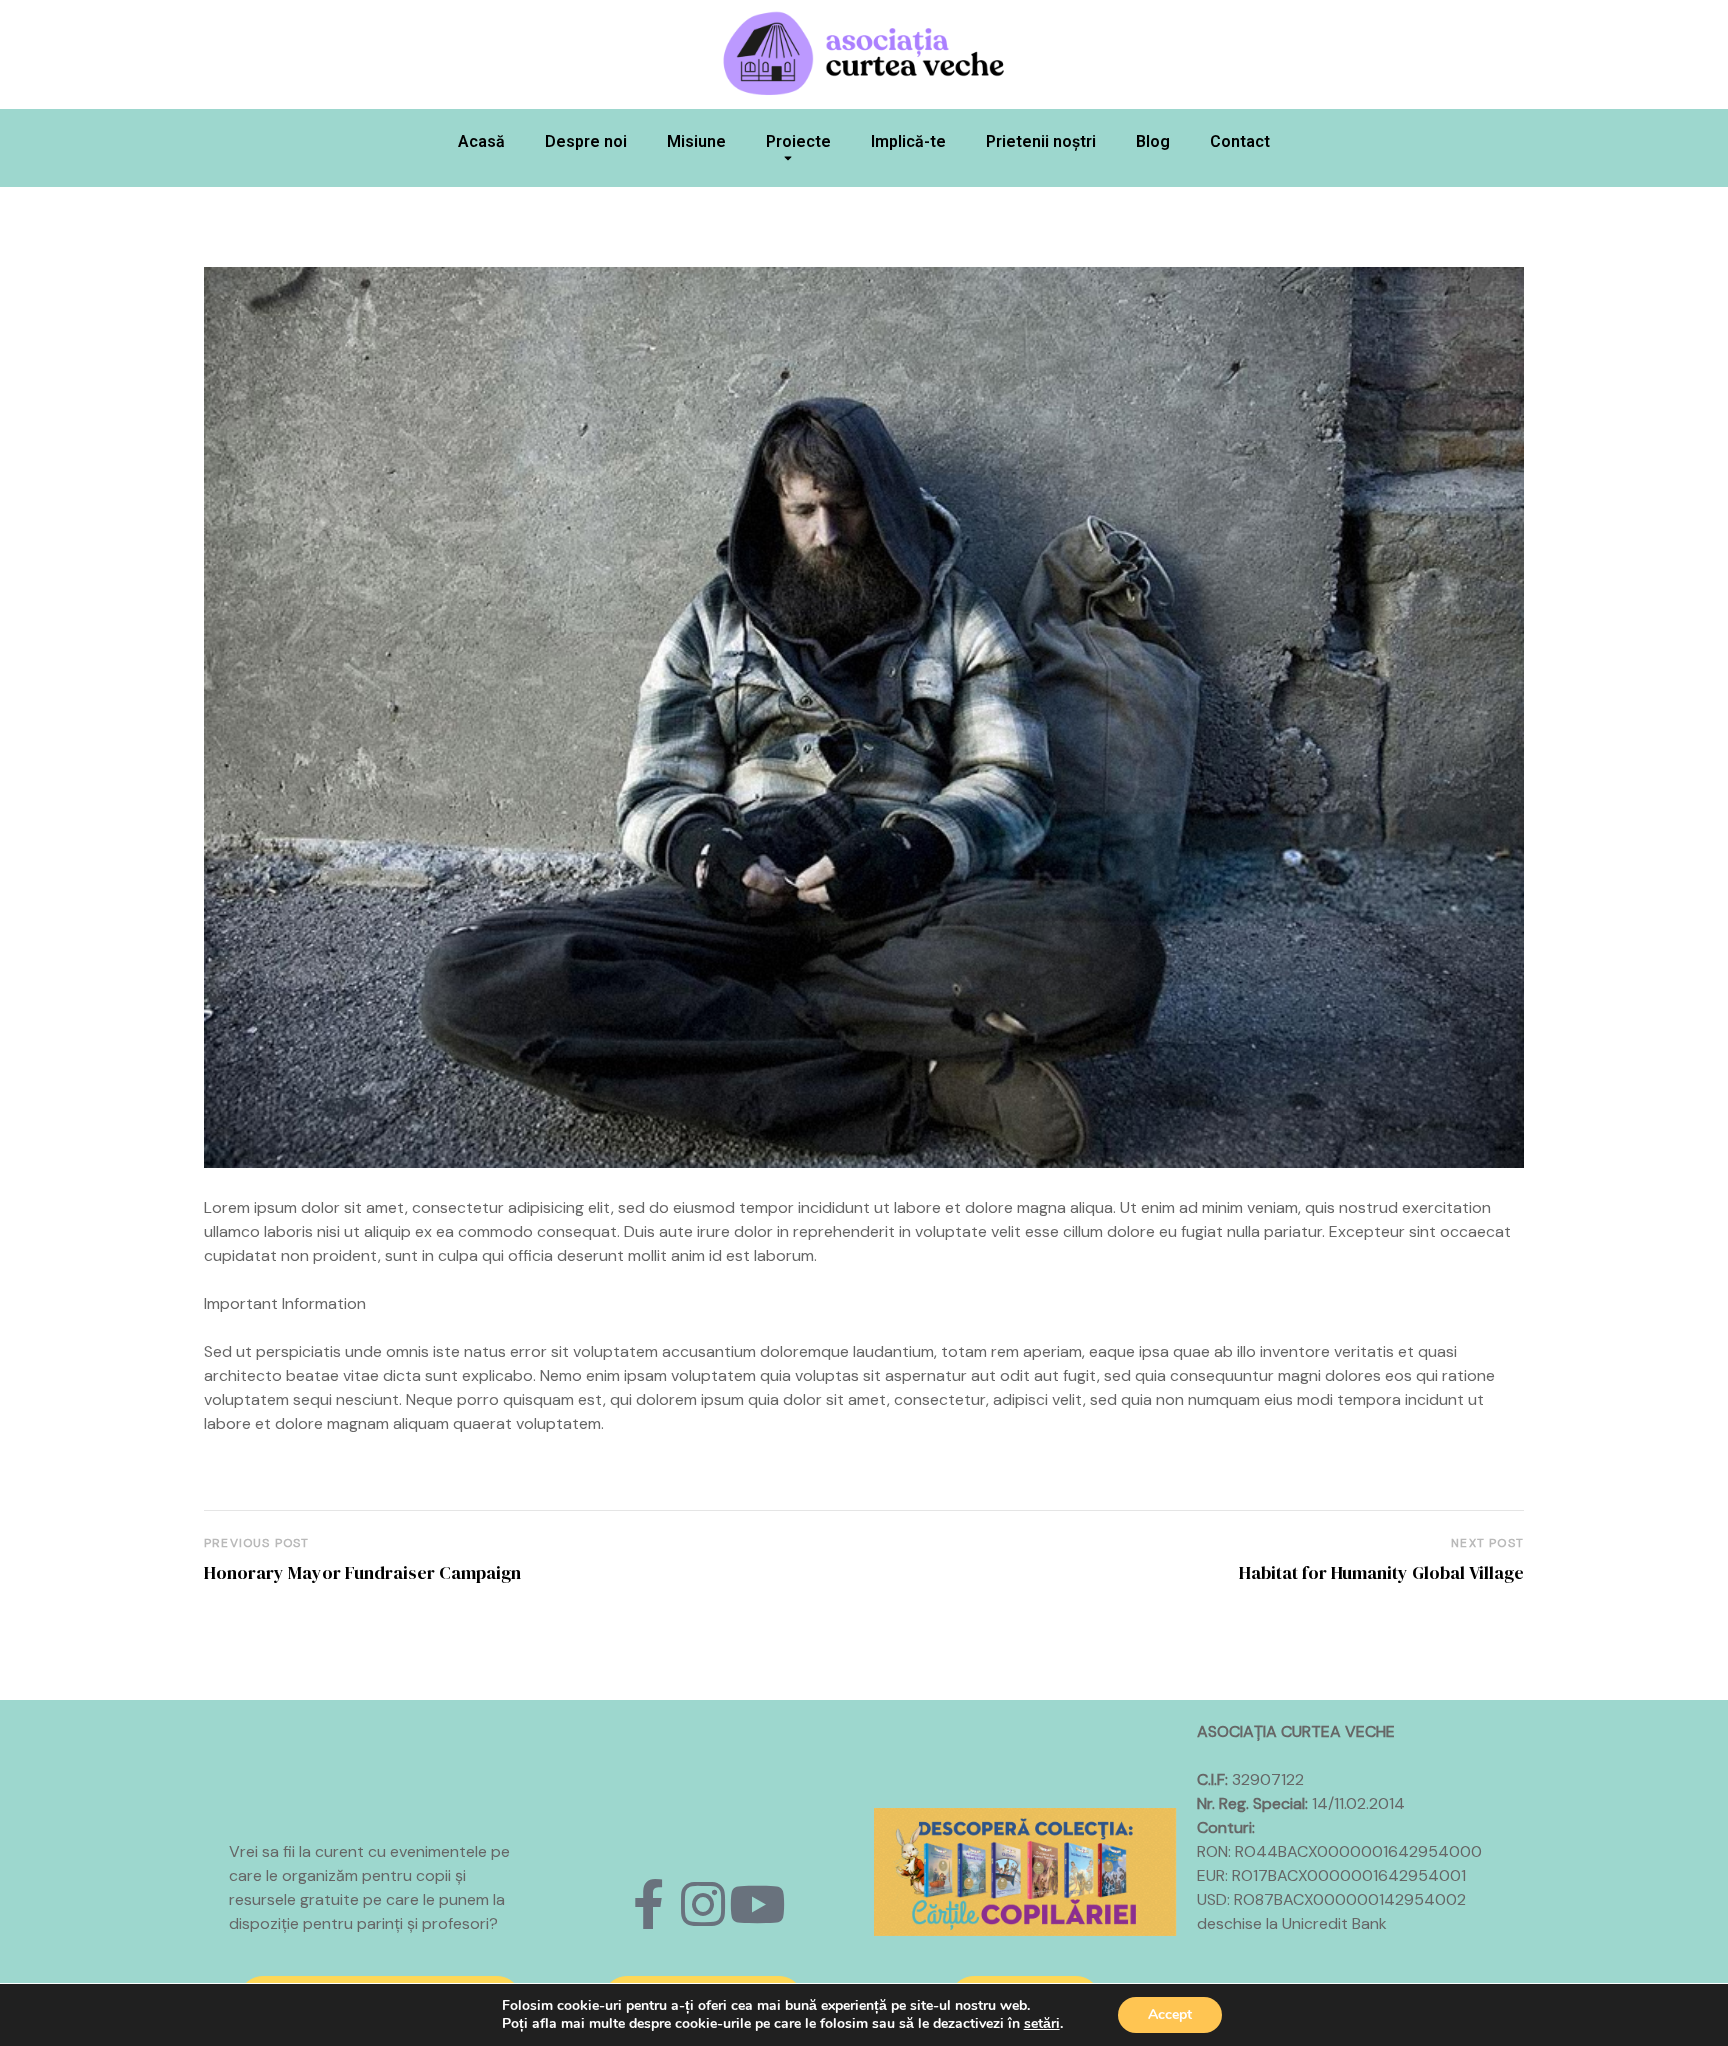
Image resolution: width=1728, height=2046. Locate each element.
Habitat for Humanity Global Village (1381, 1572)
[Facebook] (649, 1904)
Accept (1170, 2014)
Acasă (481, 141)
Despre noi (586, 141)
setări (1042, 2024)
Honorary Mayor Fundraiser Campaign (362, 1572)
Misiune (696, 141)
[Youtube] (757, 1904)
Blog (1153, 141)
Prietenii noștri (1041, 141)
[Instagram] (703, 1904)
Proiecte (798, 141)
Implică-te (908, 141)
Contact (1240, 141)
